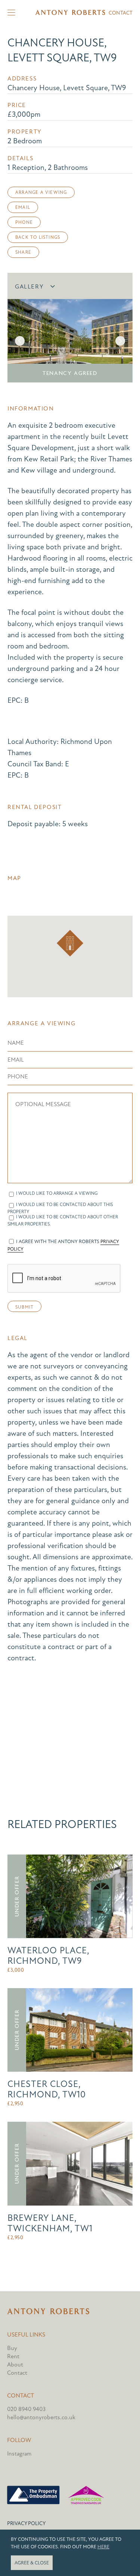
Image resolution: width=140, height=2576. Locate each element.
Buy (12, 2348)
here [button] (103, 2547)
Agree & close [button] (32, 2563)
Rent (13, 2356)
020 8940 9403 (26, 2409)
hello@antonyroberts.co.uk (41, 2417)
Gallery (29, 287)
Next (120, 341)
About (15, 2365)
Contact (121, 13)
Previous (20, 341)
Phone (24, 222)
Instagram (19, 2454)
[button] (70, 943)
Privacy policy (26, 2523)
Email (23, 207)
